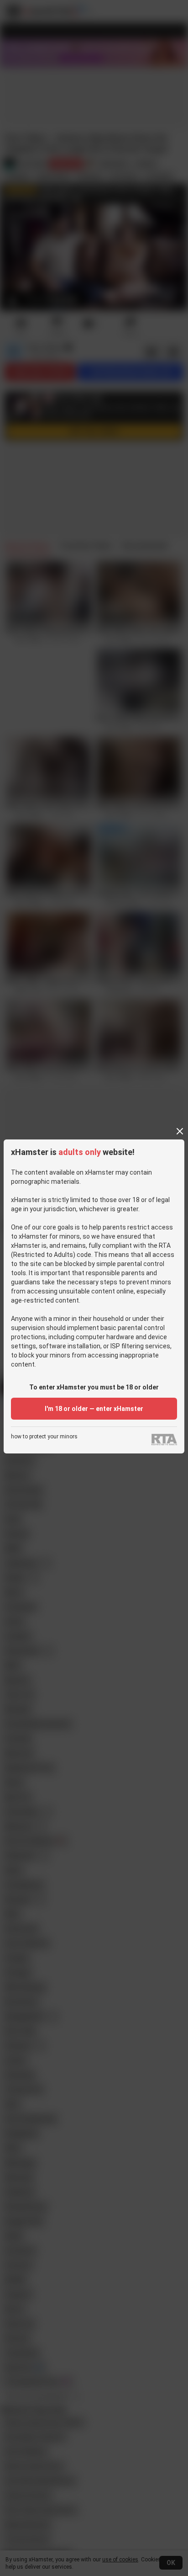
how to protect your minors (44, 1437)
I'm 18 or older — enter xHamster (94, 1409)
